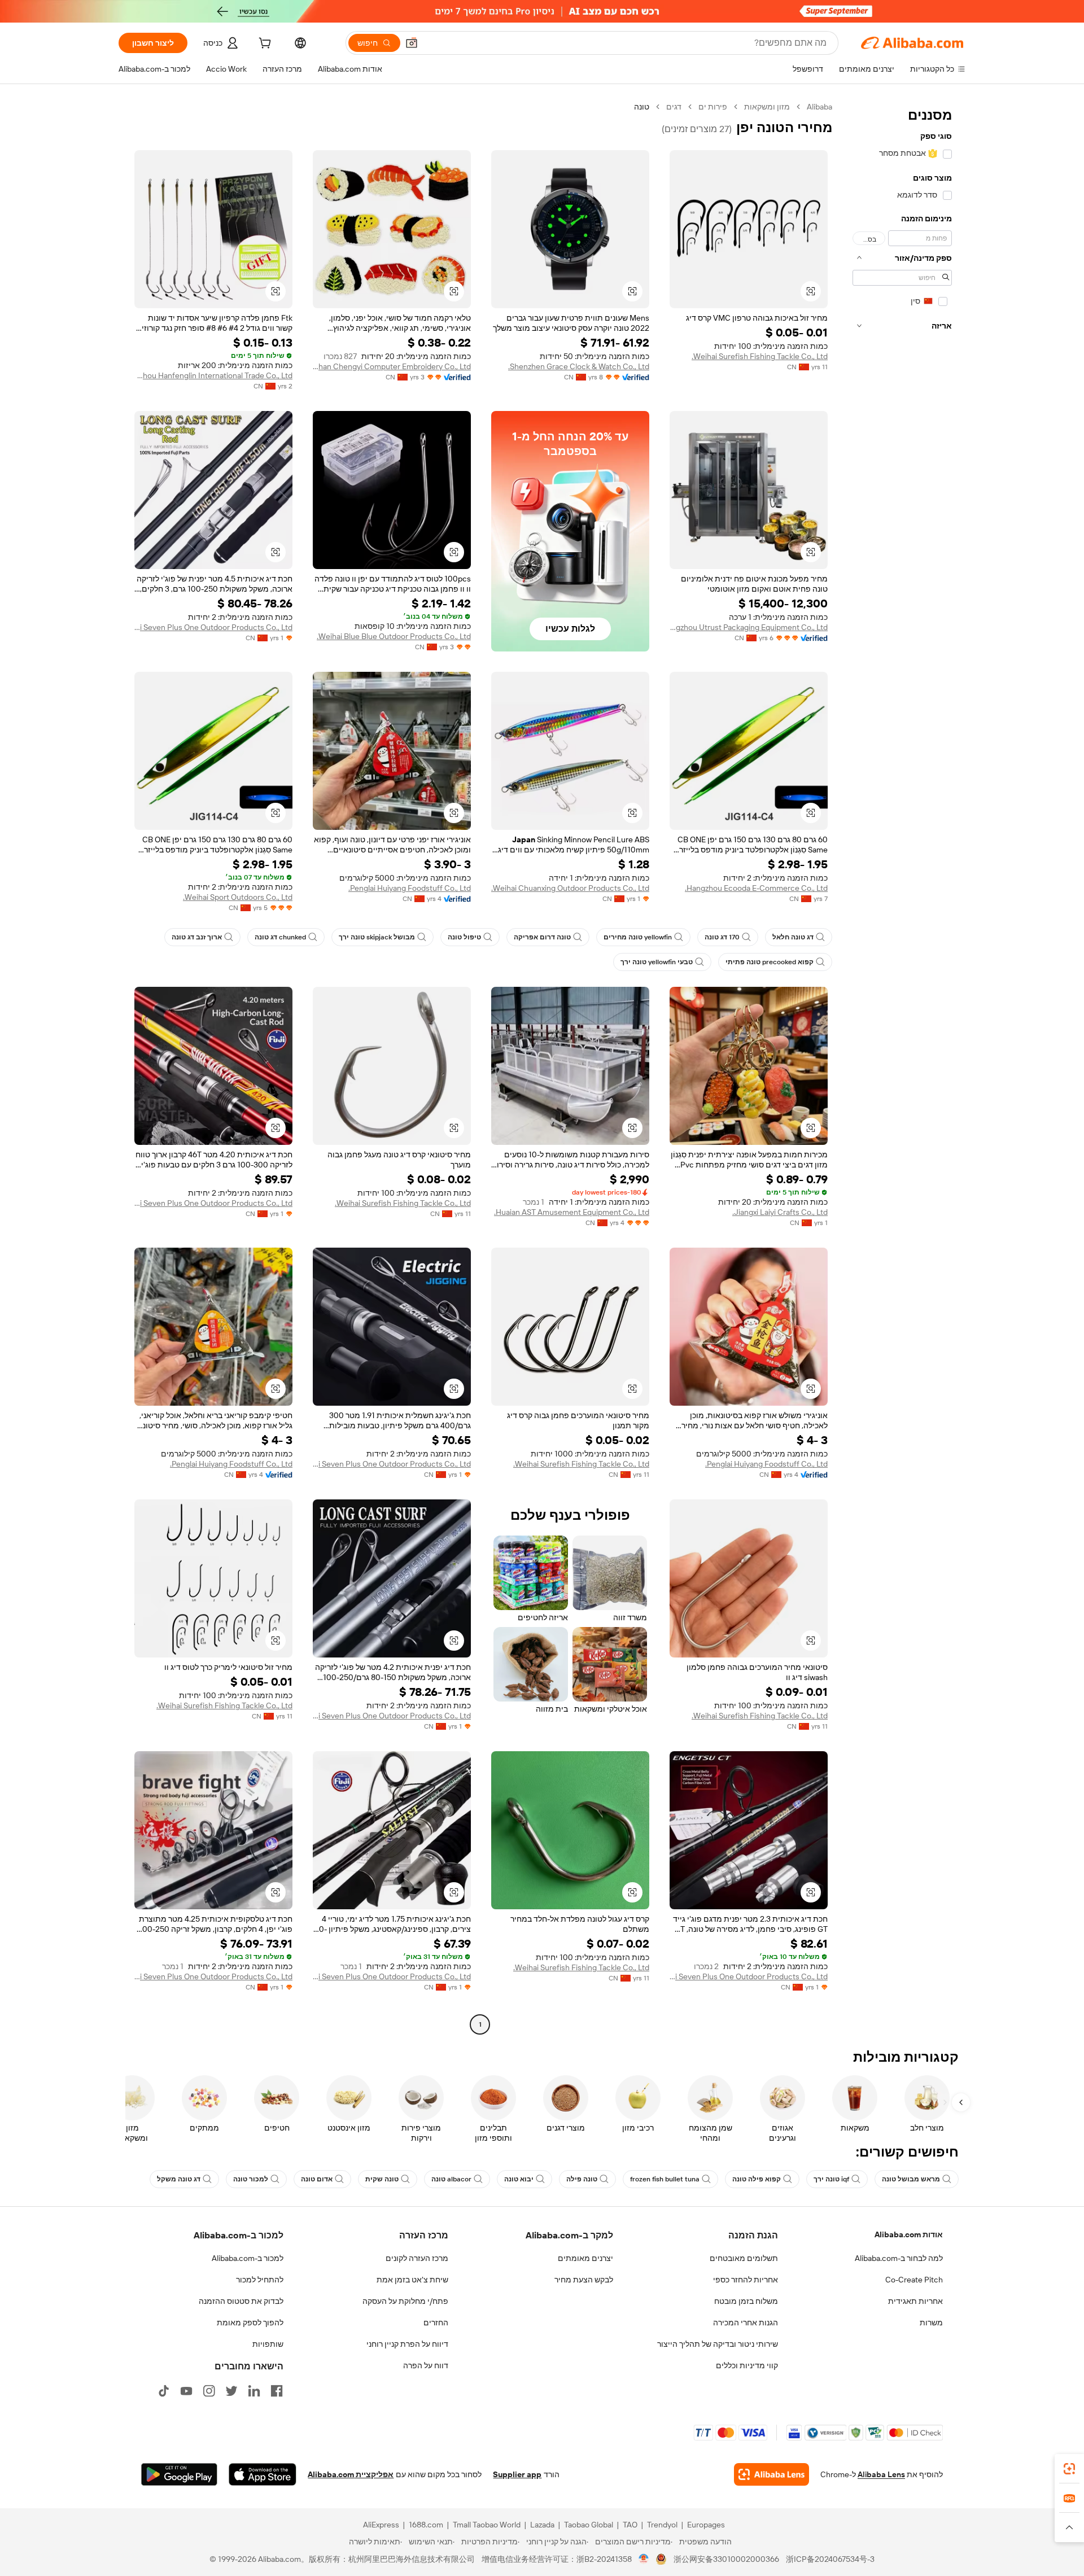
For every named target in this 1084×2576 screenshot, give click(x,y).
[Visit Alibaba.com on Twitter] (231, 2391)
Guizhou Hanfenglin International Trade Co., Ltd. (213, 375)
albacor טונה (451, 2179)
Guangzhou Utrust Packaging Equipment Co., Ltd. (749, 627)
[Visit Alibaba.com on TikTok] (164, 2391)
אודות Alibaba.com (909, 2234)
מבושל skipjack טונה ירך (377, 937)
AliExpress (381, 2525)
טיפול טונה (464, 937)
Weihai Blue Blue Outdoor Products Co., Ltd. (394, 636)
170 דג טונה (722, 937)
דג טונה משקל (179, 2179)
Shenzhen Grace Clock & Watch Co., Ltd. (579, 366)
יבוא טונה (519, 2179)
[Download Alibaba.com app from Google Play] (179, 2474)
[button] (412, 43)
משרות (931, 2323)
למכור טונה (251, 2179)
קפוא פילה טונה (757, 2179)
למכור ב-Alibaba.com (248, 2258)
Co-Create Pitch (914, 2280)
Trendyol (662, 2525)
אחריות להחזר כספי (746, 2280)
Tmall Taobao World (487, 2525)
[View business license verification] (644, 2559)
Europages (706, 2525)
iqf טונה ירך (831, 2179)
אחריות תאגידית (915, 2301)
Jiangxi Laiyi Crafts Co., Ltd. (780, 1212)
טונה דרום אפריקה (542, 937)
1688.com (426, 2525)
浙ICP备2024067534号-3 (830, 2559)
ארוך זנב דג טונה (197, 937)
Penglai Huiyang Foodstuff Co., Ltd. (410, 888)
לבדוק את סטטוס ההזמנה (241, 2301)
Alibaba (819, 107)
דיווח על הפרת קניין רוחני (407, 2344)
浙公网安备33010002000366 (726, 2559)
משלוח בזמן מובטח (746, 2301)
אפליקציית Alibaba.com (351, 2474)
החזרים (436, 2323)
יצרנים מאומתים (585, 2258)
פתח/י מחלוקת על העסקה (405, 2301)
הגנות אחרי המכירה (746, 2323)
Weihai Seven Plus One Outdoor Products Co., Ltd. (213, 627)
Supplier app (517, 2474)
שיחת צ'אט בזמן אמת (412, 2280)
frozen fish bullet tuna (665, 2179)
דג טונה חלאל (793, 937)
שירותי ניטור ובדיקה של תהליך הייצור (718, 2344)
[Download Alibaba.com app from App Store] (263, 2474)
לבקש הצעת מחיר (584, 2280)
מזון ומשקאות (767, 107)
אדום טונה (317, 2179)
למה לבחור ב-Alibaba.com (899, 2258)
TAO (630, 2525)
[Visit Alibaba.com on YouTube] (186, 2391)
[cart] (264, 45)
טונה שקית (382, 2179)
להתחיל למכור (260, 2280)
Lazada (542, 2525)
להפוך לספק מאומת (250, 2323)
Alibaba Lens (881, 2474)
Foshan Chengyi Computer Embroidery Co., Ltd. (392, 366)
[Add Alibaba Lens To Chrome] (772, 2474)
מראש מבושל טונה (911, 2179)
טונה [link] (642, 107)
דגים (674, 107)
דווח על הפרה (426, 2365)
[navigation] (902, 1067)
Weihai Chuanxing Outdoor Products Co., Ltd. (570, 888)
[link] (1069, 2469)
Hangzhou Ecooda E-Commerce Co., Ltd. (756, 888)
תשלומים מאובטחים (744, 2258)
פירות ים (713, 107)
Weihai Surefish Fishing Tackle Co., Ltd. (760, 356)
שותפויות (268, 2344)
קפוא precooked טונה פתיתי (770, 962)
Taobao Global (589, 2525)
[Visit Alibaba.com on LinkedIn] (254, 2391)
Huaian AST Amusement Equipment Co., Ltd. (572, 1212)
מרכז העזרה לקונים (417, 2258)
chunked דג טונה (280, 937)
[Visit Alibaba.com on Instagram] (209, 2391)
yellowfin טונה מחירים (638, 937)
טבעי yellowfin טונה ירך (657, 962)
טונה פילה (582, 2179)
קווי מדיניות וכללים (747, 2365)
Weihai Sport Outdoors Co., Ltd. (238, 897)
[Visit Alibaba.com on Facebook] (277, 2391)
